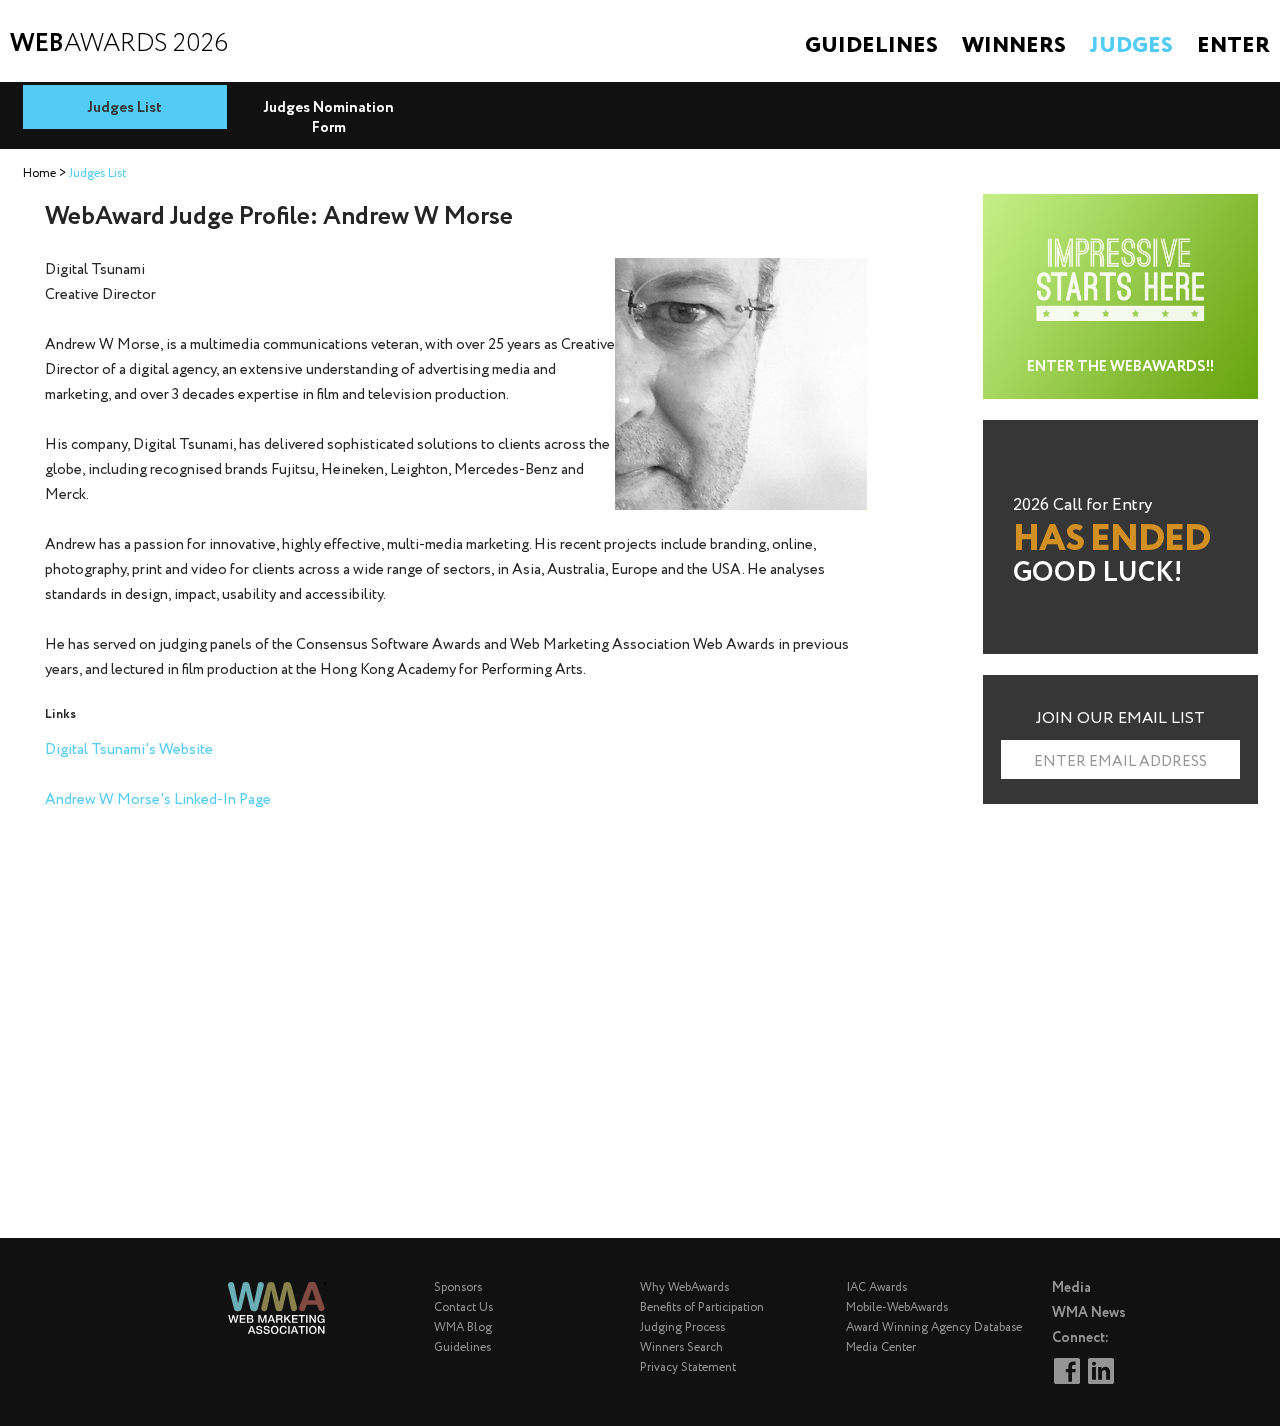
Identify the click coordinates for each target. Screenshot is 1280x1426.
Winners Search (681, 1347)
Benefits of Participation (702, 1307)
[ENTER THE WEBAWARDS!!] (1120, 205)
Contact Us (463, 1307)
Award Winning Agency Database (934, 1327)
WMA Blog (463, 1327)
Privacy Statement (688, 1367)
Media (1071, 1288)
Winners (1014, 46)
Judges (1131, 46)
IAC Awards (876, 1287)
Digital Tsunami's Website (129, 750)
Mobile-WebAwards (897, 1307)
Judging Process (682, 1327)
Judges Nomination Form (328, 118)
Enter (1233, 46)
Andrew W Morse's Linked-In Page (158, 800)
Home (39, 173)
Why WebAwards (684, 1287)
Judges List (124, 108)
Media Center (881, 1347)
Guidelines (871, 46)
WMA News (1089, 1313)
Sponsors (458, 1287)
